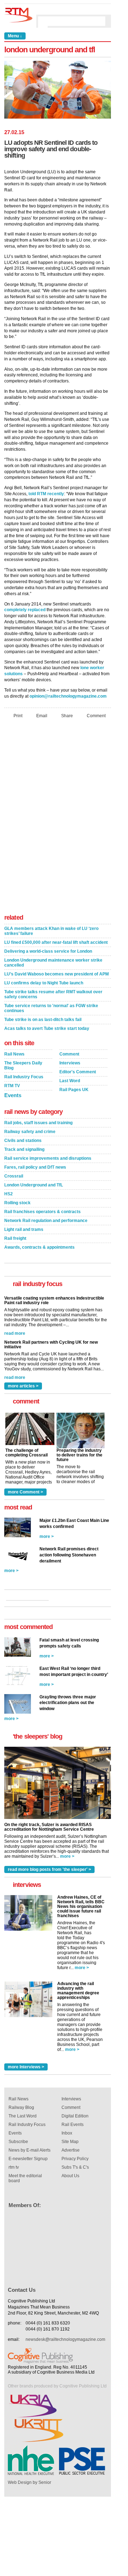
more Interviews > (26, 2067)
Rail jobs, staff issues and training (38, 1123)
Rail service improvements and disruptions (48, 1158)
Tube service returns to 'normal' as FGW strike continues (51, 1008)
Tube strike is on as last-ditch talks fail (43, 1020)
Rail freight (15, 1238)
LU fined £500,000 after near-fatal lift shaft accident (56, 942)
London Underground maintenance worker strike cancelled (53, 963)
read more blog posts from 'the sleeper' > (49, 1869)
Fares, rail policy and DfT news (35, 1167)
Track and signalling (24, 1149)
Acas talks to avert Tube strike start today (47, 1028)
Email (42, 716)
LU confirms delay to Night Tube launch (44, 983)
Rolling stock (17, 1203)
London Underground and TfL (34, 1185)
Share (67, 716)
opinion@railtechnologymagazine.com (68, 696)
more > (47, 1536)
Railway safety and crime (30, 1132)
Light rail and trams (24, 1229)
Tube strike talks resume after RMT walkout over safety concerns (53, 994)
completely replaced (25, 610)
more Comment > (25, 1492)
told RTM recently (46, 494)
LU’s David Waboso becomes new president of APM (57, 974)
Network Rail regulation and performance (46, 1221)
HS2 (9, 1194)
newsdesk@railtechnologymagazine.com (65, 2339)
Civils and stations (23, 1141)
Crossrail (14, 1176)
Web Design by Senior (30, 2482)
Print (18, 716)
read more (15, 1332)
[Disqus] (58, 818)
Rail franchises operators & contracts (42, 1212)
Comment (96, 716)
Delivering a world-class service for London (48, 951)
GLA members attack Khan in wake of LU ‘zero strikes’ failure (51, 931)
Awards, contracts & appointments (39, 1247)
